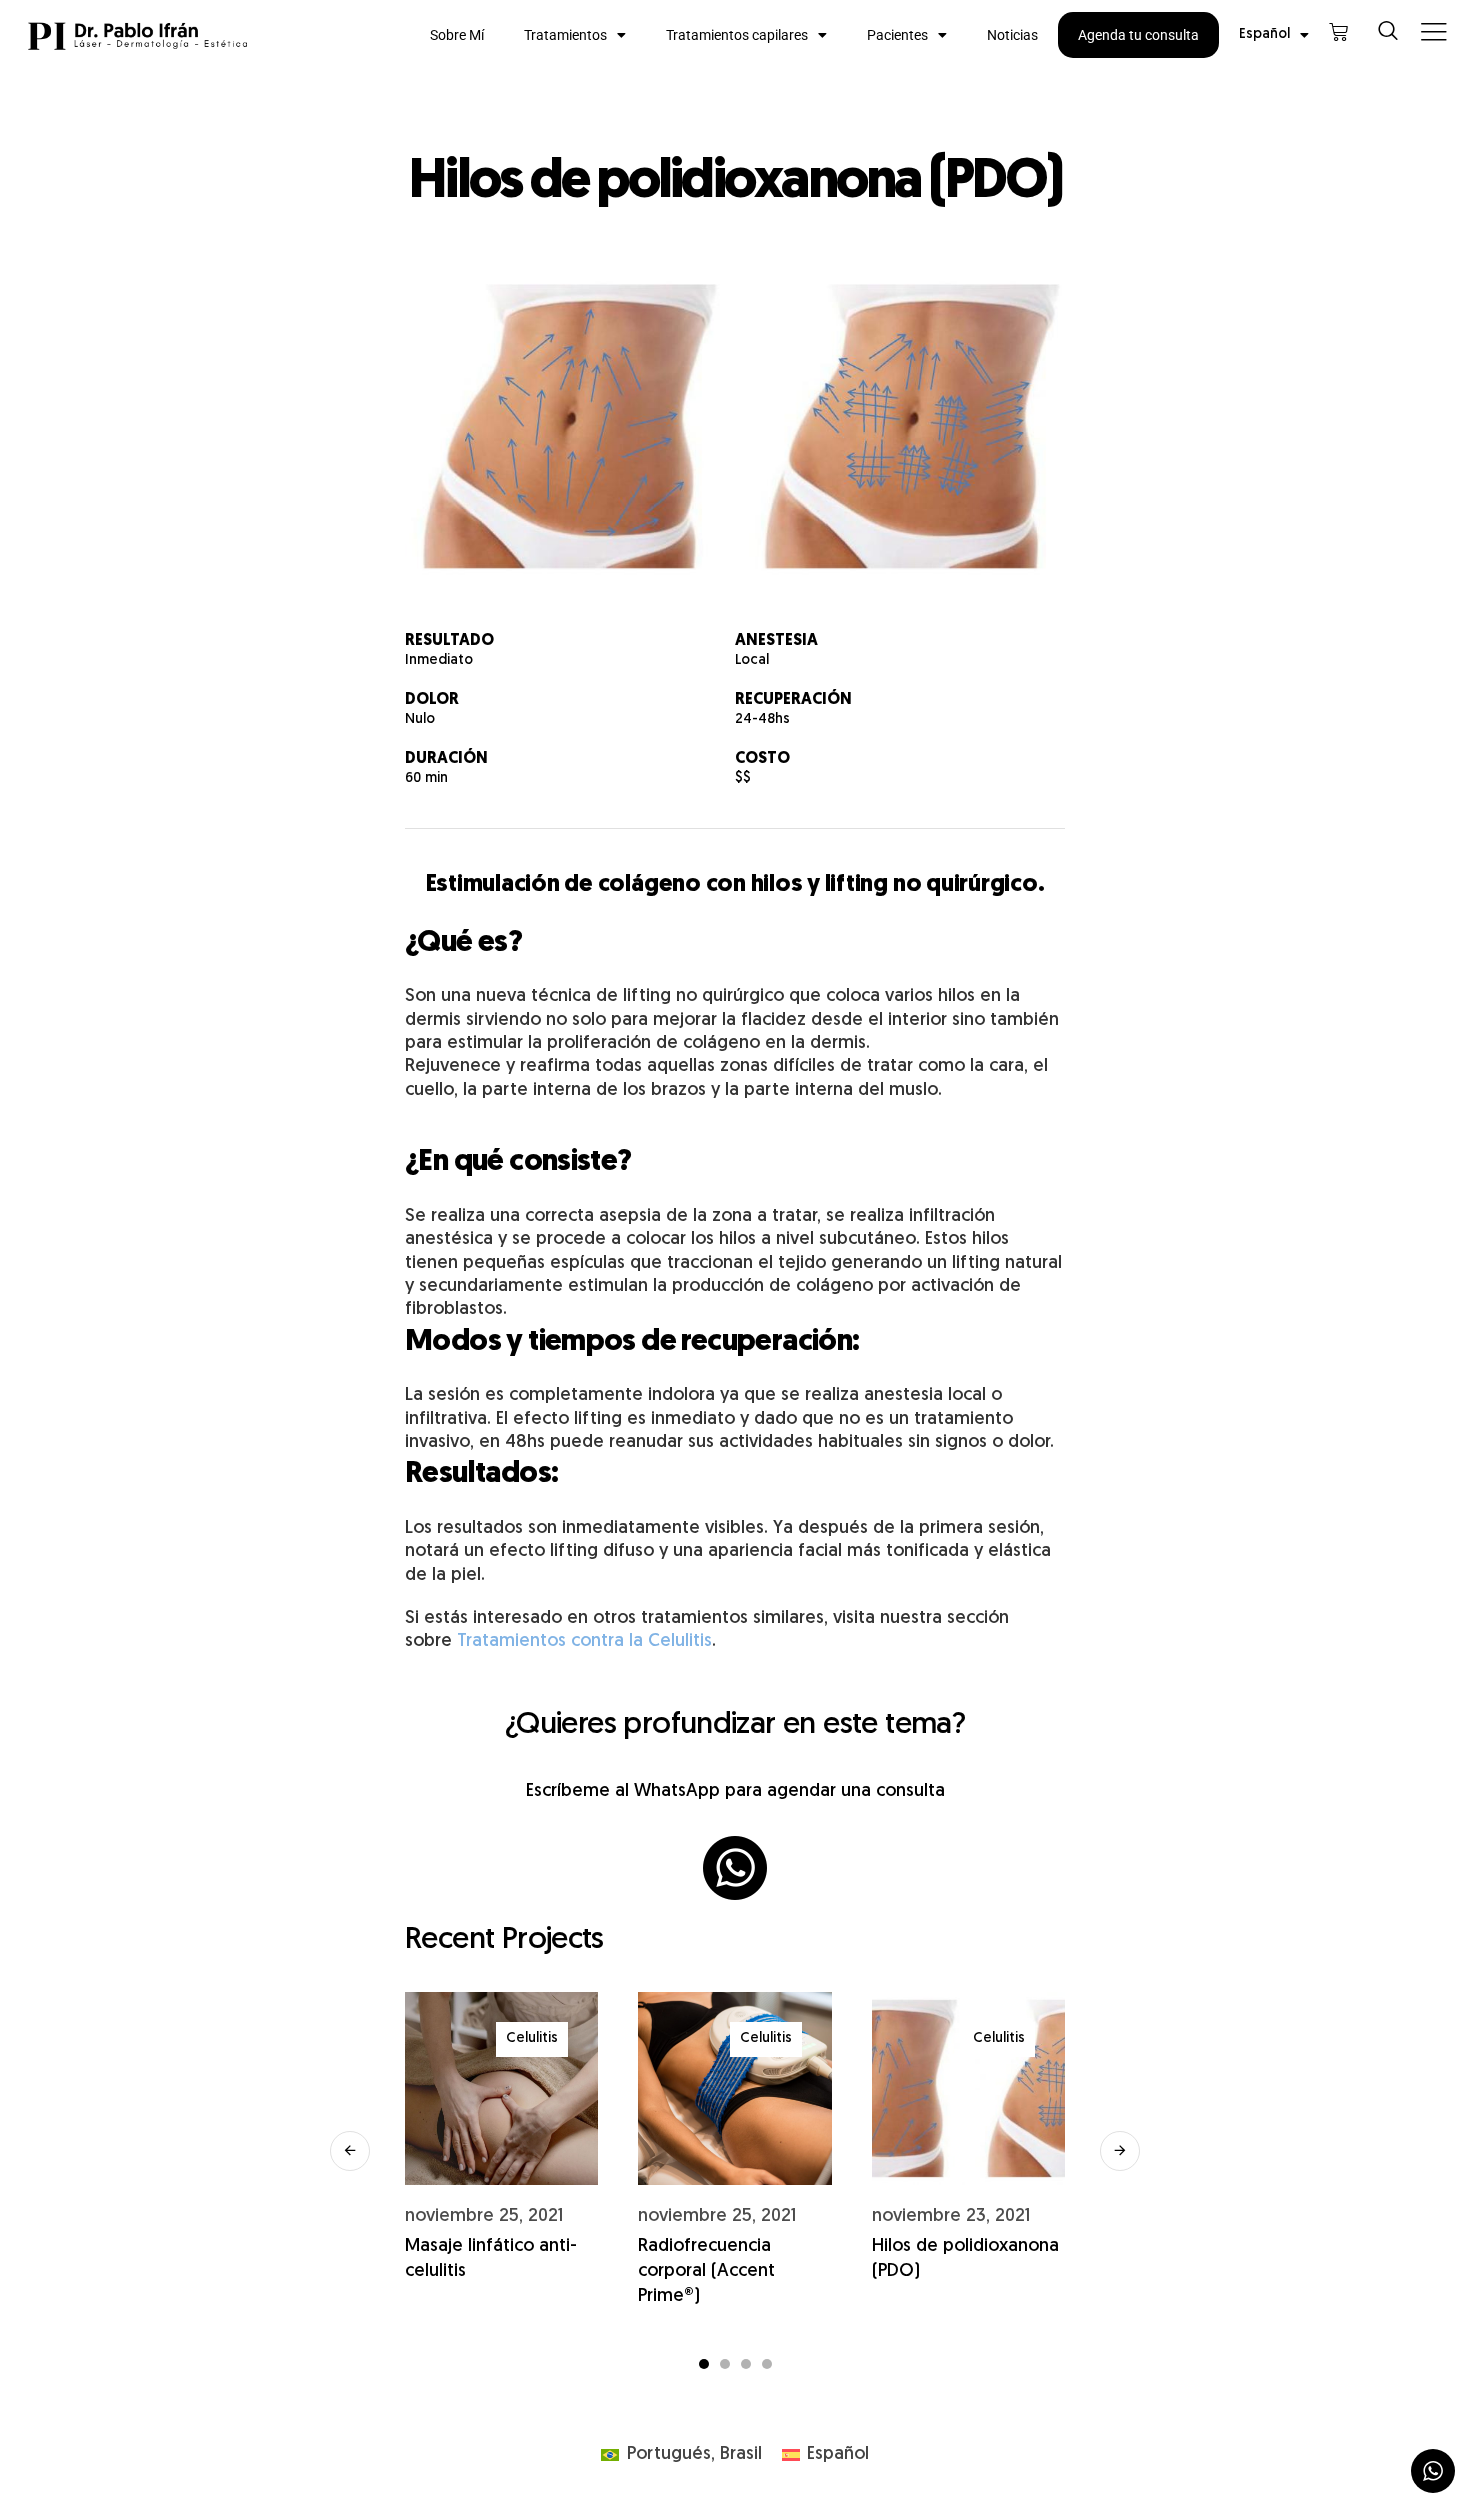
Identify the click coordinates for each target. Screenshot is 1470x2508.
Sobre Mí (457, 35)
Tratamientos (565, 35)
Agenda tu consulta (1138, 35)
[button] (350, 2151)
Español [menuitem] (838, 2454)
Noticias (1012, 35)
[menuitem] (1274, 35)
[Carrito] (1338, 32)
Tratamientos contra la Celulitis (584, 1641)
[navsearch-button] (1388, 35)
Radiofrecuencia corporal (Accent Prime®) (706, 2271)
